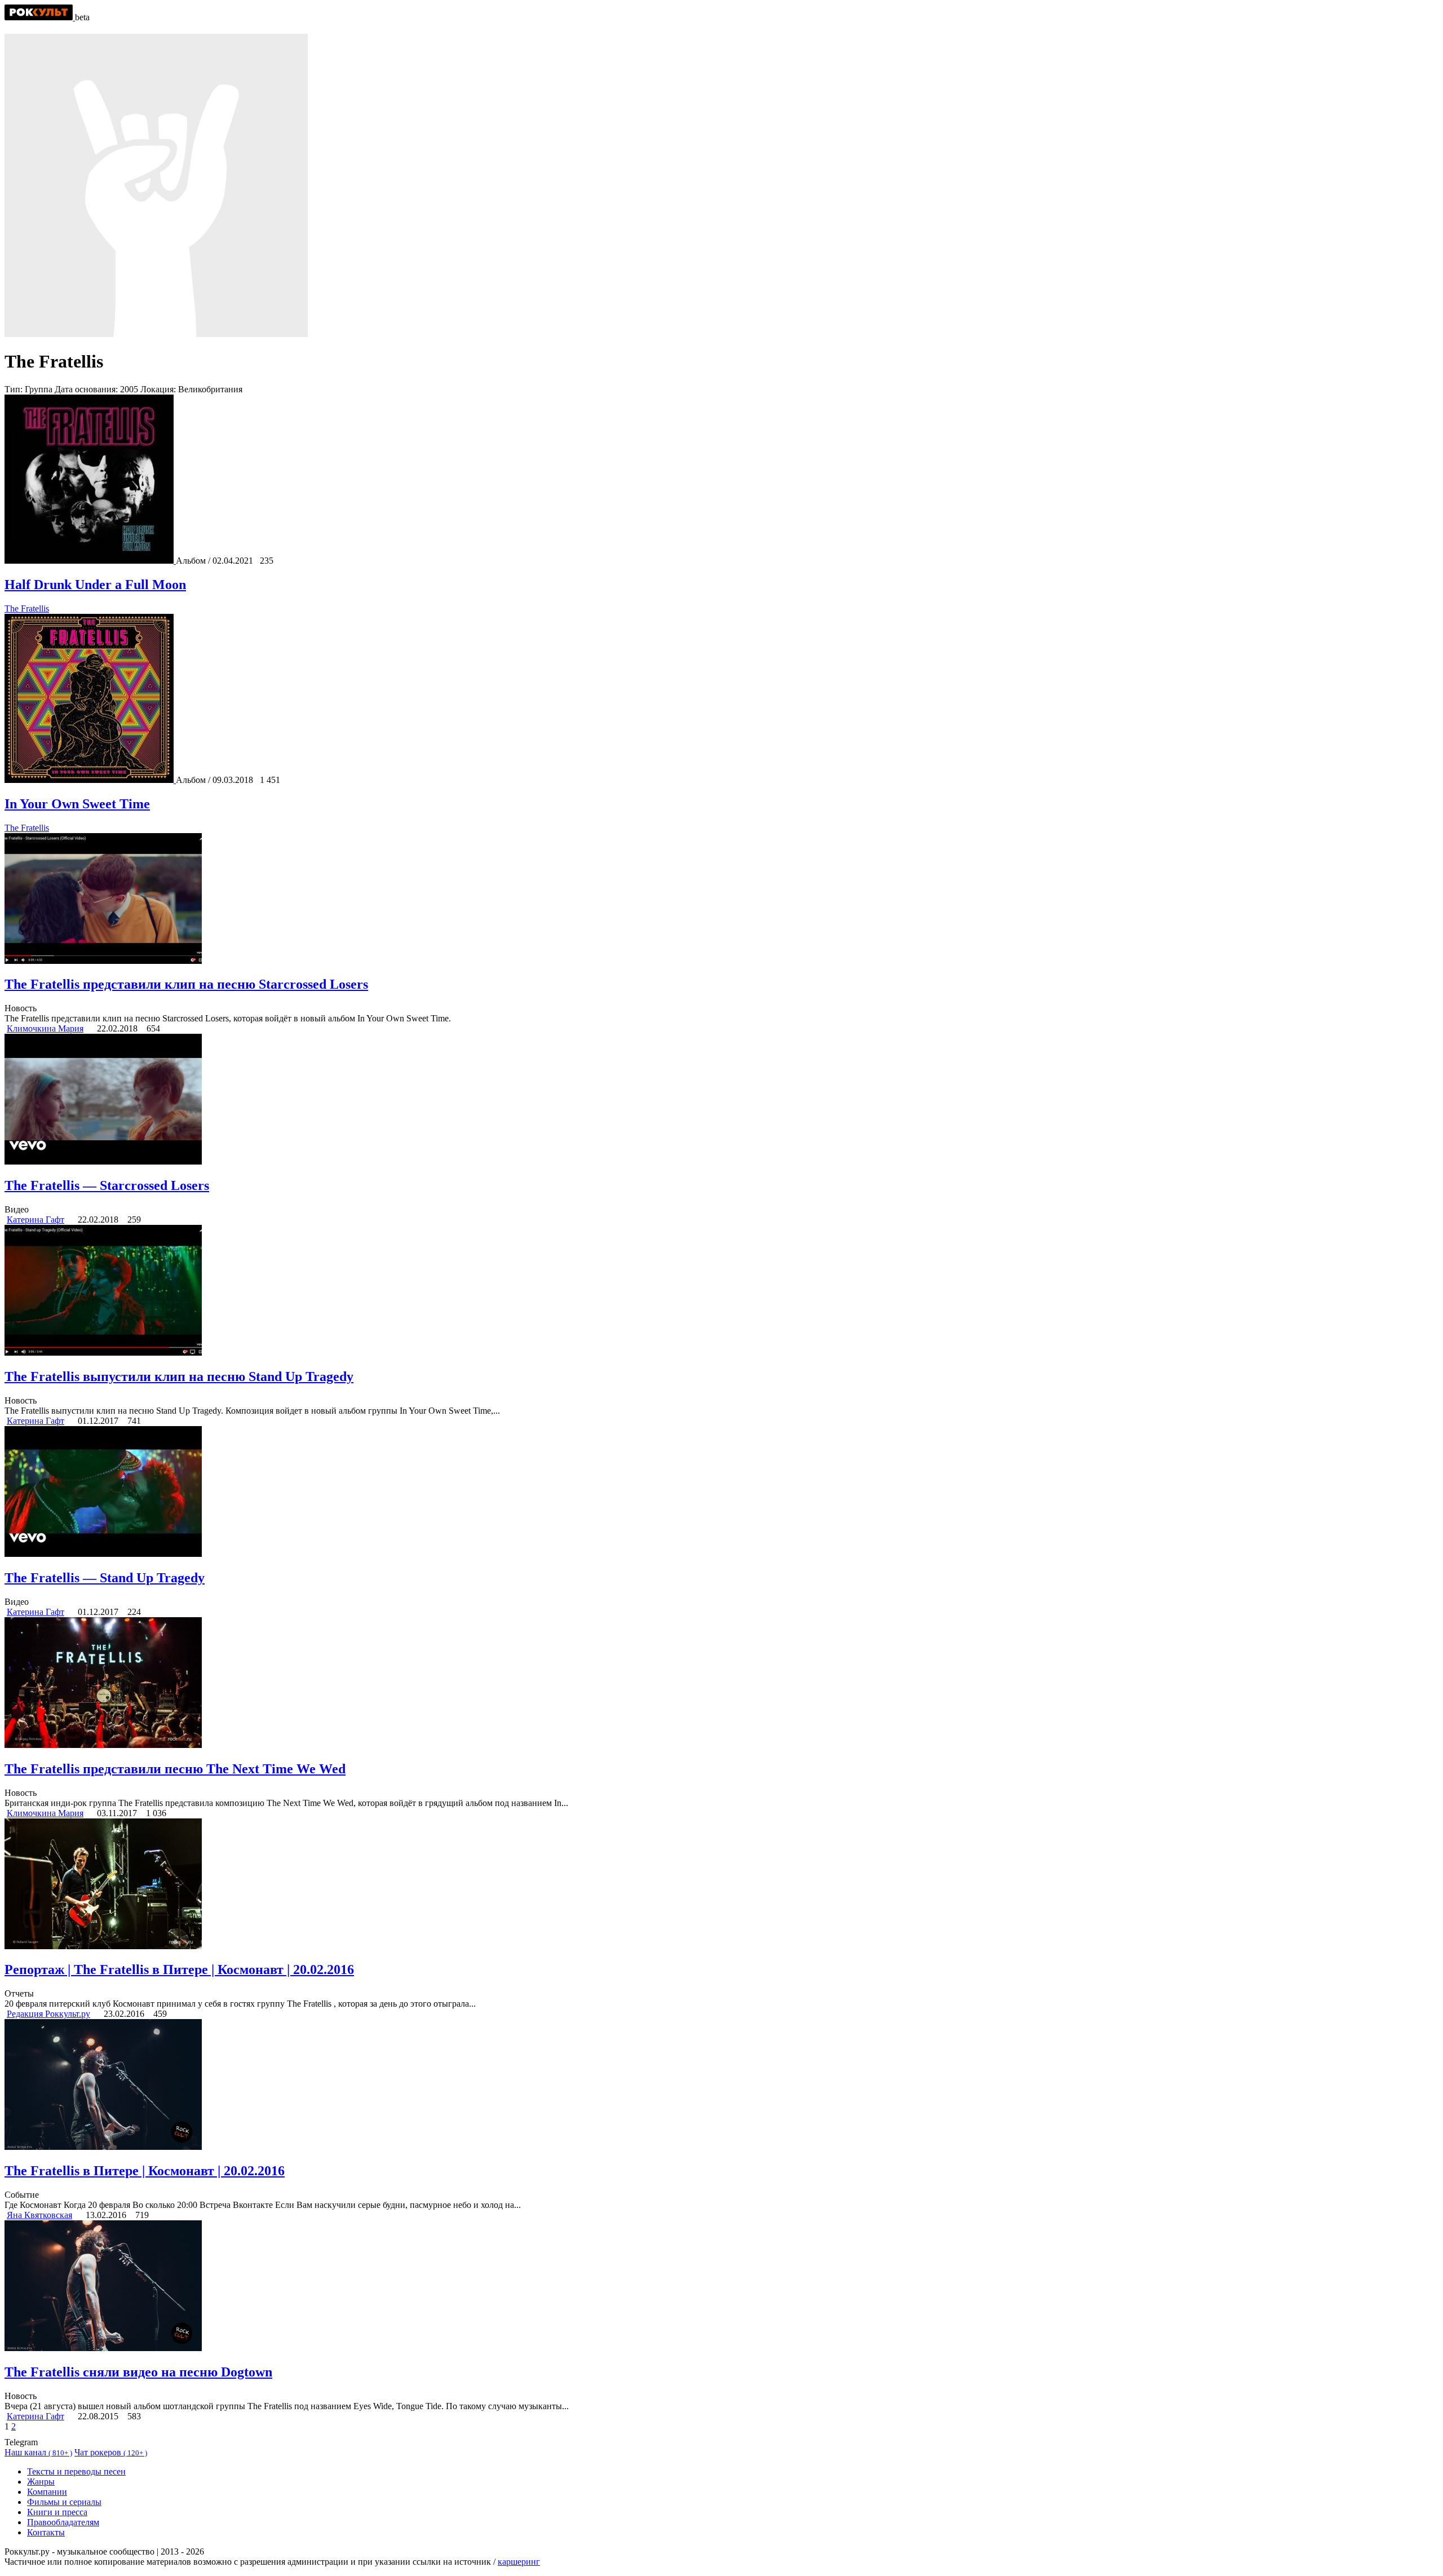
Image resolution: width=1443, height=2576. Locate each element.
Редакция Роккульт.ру (48, 2014)
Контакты (46, 2532)
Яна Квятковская (39, 2215)
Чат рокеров (111, 2452)
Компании (47, 2492)
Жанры (41, 2482)
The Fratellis (27, 608)
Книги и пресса (57, 2512)
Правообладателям (63, 2522)
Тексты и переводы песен (76, 2471)
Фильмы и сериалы (64, 2502)
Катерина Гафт (36, 1220)
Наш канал (38, 2452)
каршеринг (519, 2562)
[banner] (40, 17)
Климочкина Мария (45, 1028)
